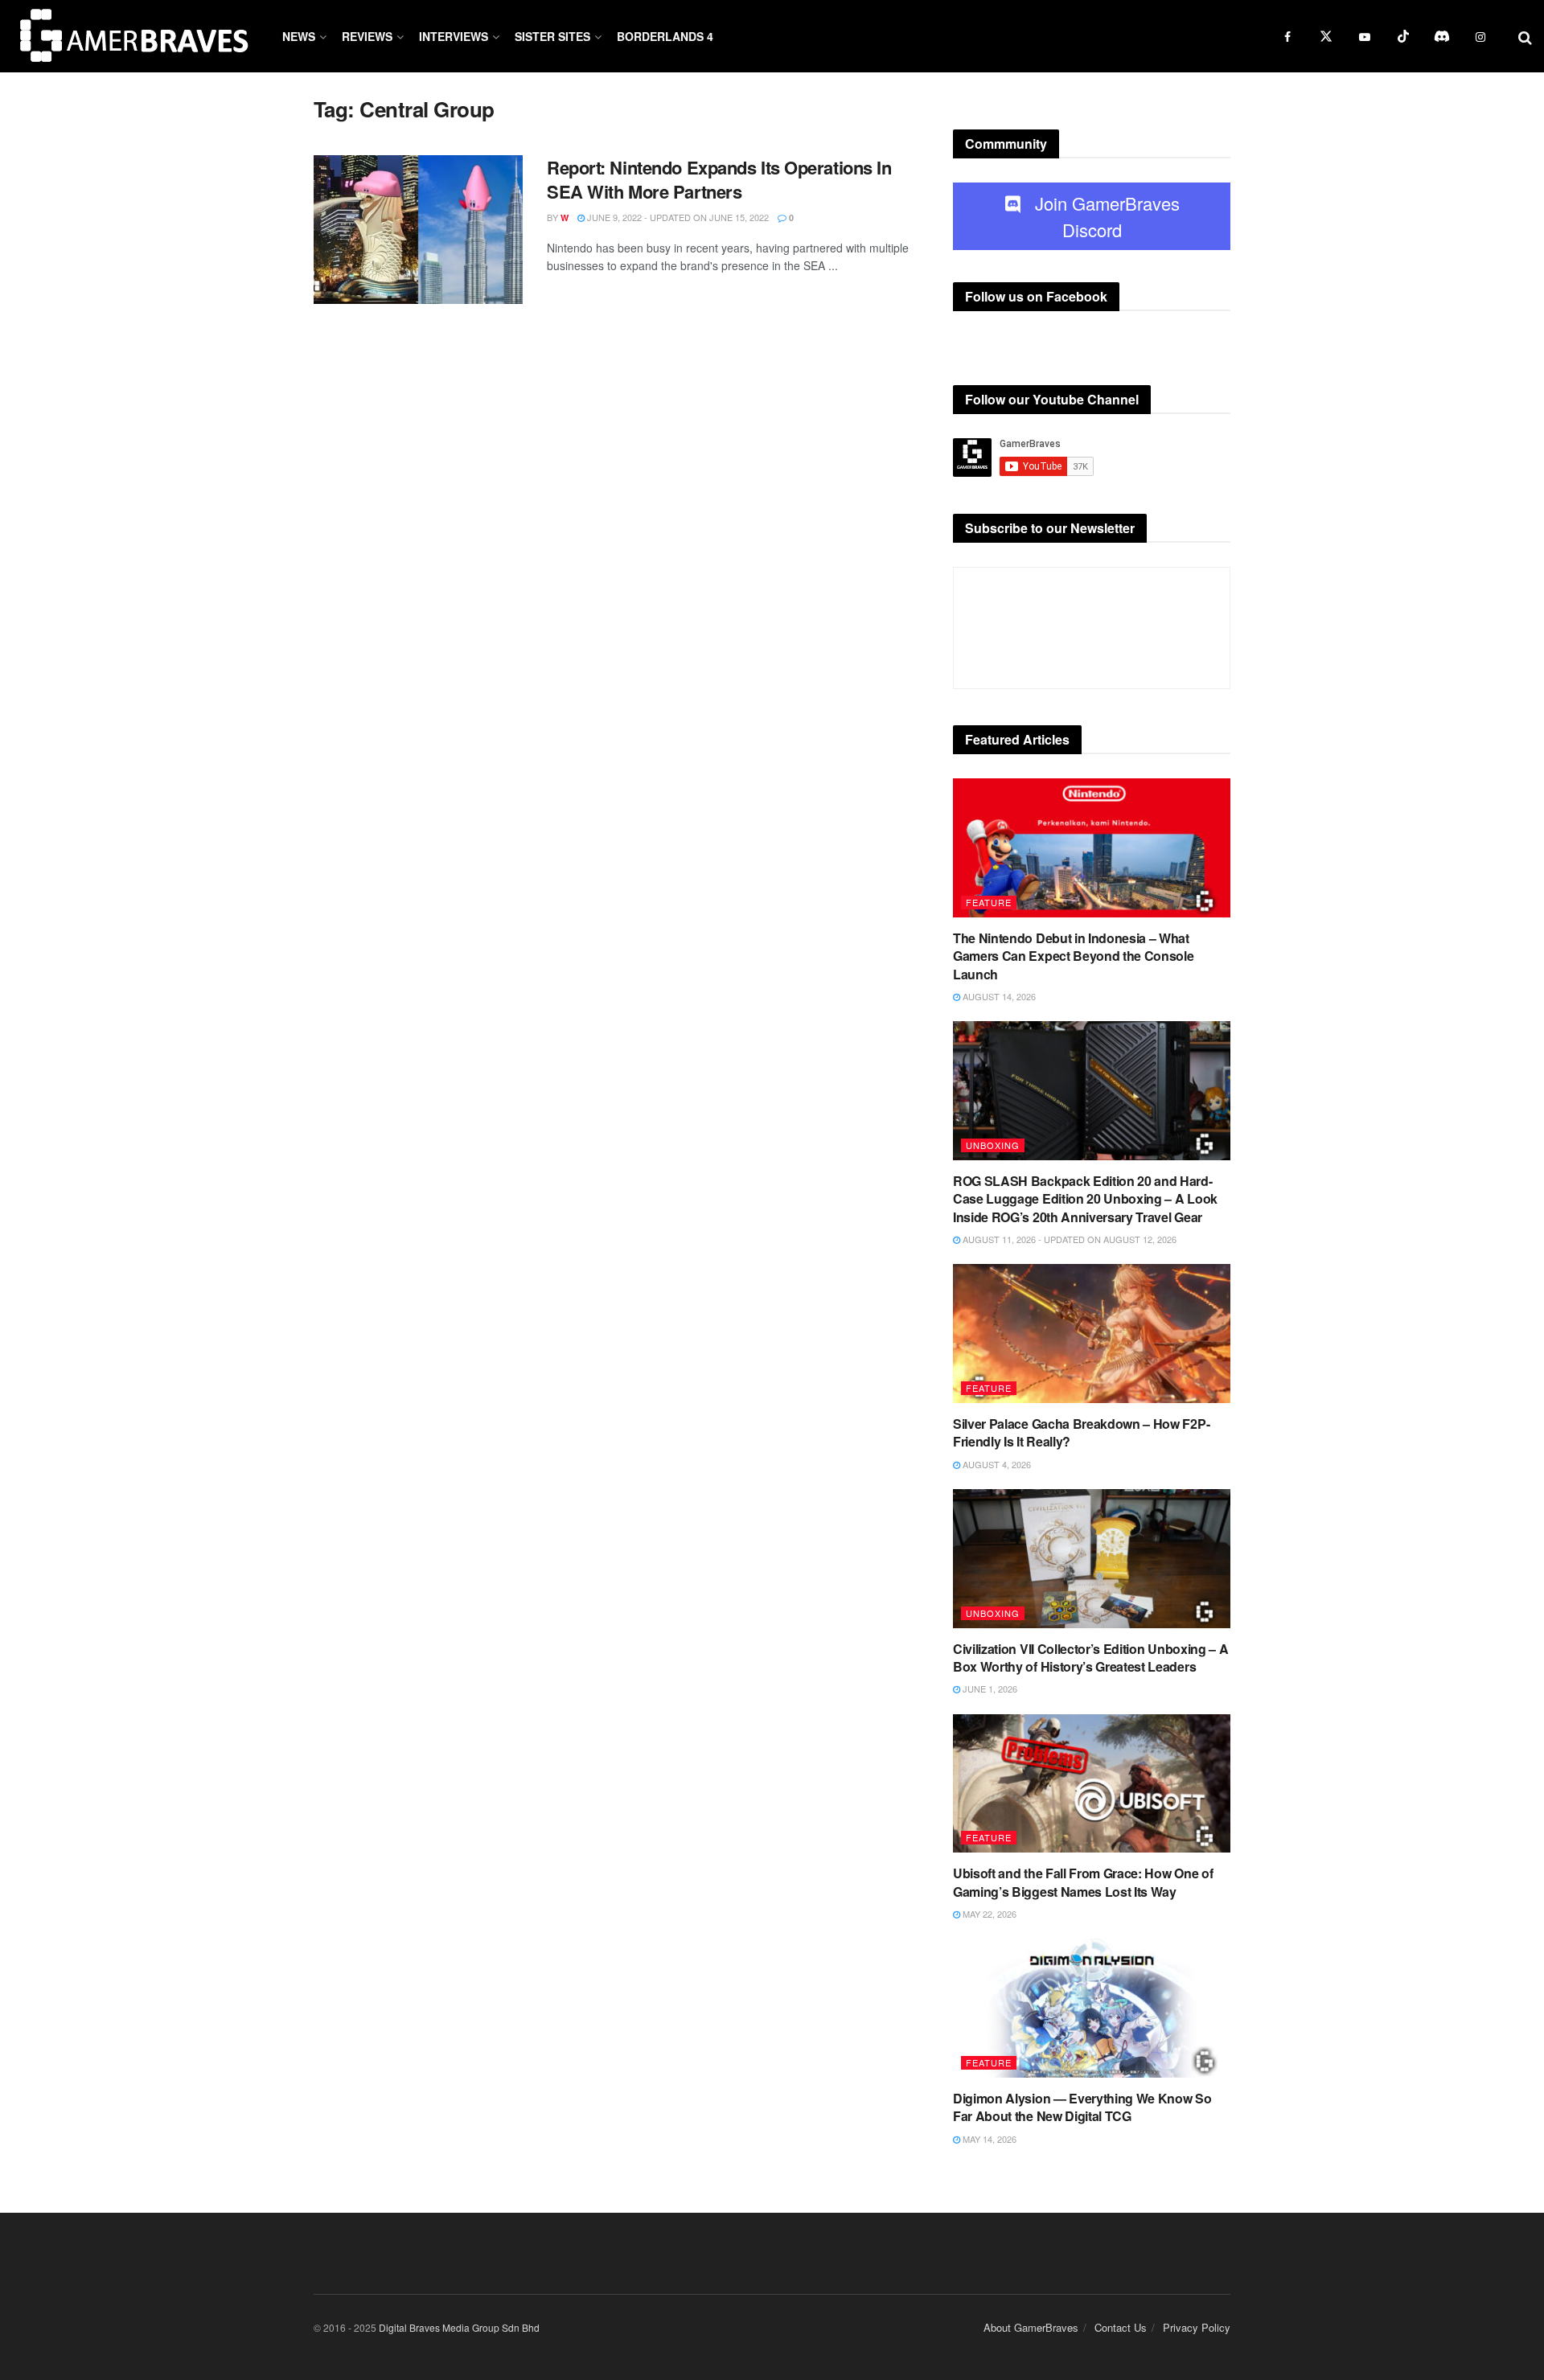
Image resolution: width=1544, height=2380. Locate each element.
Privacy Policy (1197, 2327)
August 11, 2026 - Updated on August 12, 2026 (1068, 1239)
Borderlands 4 (665, 36)
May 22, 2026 (988, 1914)
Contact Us (1121, 2327)
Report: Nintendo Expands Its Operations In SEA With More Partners (719, 180)
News (299, 36)
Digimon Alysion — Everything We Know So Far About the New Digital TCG (1082, 2107)
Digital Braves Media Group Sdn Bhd (459, 2327)
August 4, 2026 (996, 1464)
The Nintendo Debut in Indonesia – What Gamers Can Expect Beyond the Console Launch (1073, 956)
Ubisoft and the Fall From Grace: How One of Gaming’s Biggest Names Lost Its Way (1083, 1882)
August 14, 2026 (998, 996)
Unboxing (993, 1145)
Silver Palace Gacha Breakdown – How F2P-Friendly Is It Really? (1081, 1432)
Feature (989, 902)
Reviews (367, 36)
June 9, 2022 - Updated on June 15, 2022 (677, 217)
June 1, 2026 (989, 1689)
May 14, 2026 (988, 2139)
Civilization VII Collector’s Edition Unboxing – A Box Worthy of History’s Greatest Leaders (1090, 1658)
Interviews (454, 36)
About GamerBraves (1031, 2327)
